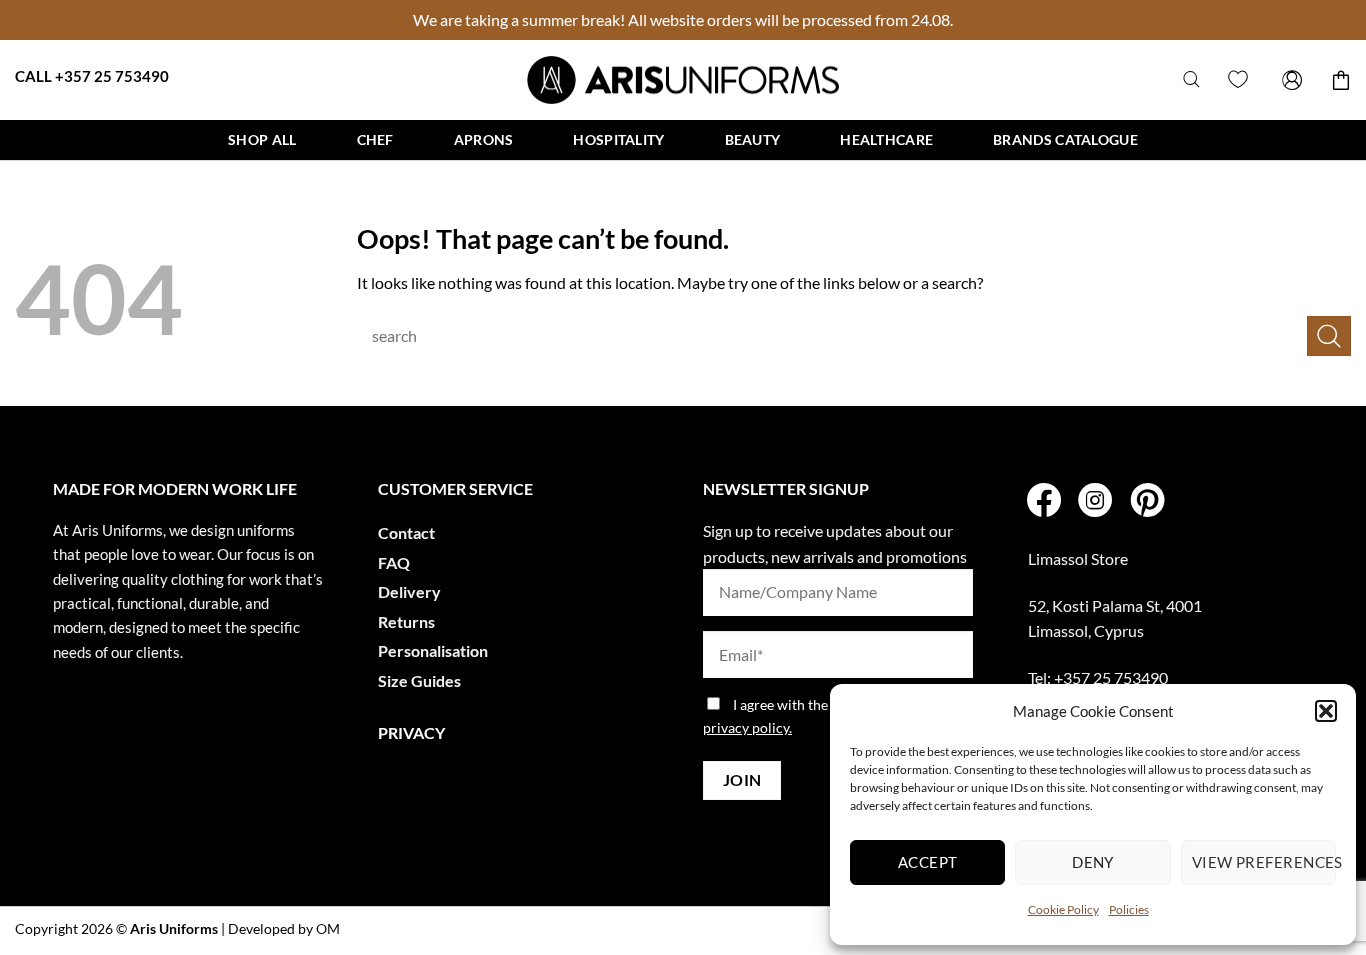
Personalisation (433, 650)
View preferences (1264, 862)
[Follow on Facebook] (1044, 503)
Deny (1093, 862)
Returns (406, 621)
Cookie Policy (1063, 909)
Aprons (484, 139)
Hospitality (618, 139)
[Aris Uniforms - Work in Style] (683, 80)
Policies (1129, 909)
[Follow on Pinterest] (1147, 503)
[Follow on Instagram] (1095, 503)
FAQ (394, 562)
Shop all (262, 139)
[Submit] (1329, 335)
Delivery (409, 591)
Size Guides (419, 680)
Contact (406, 532)
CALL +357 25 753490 (92, 76)
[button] (1326, 711)
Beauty (753, 139)
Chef (375, 139)
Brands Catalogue (1065, 139)
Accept (928, 862)
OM (328, 928)
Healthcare (886, 139)
